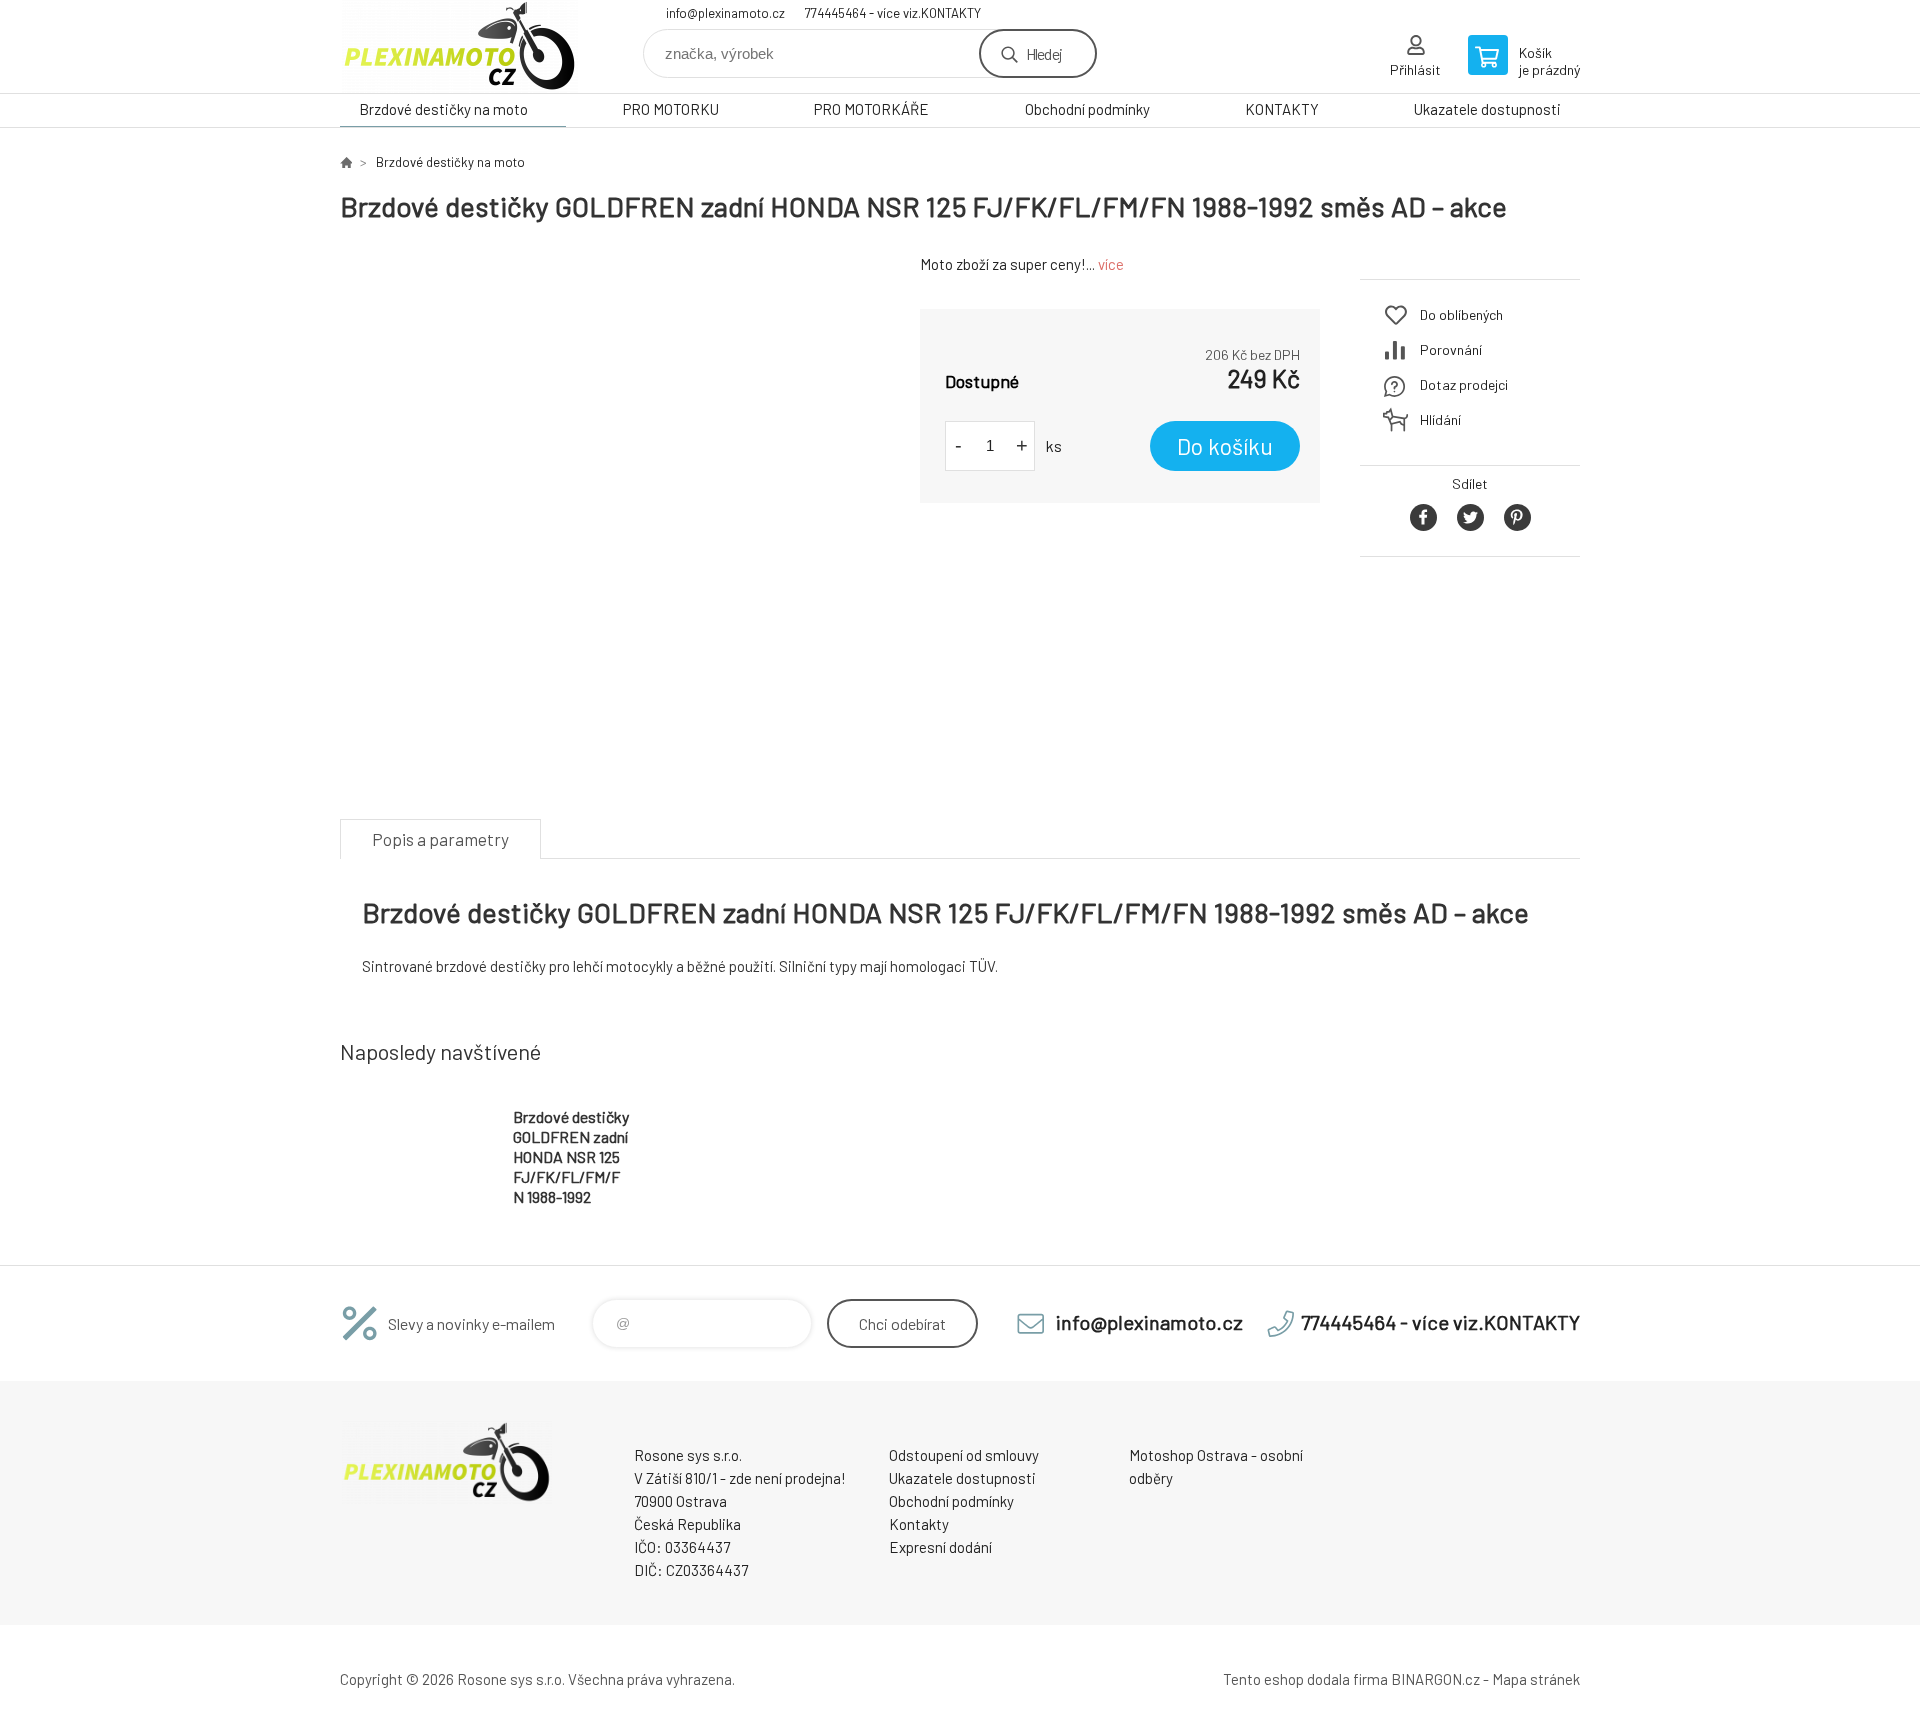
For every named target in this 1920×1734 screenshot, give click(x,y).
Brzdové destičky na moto (443, 109)
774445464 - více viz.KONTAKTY (893, 13)
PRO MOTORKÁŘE (871, 109)
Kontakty (919, 1524)
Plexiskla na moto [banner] (460, 46)
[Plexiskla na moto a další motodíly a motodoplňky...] (346, 162)
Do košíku (1225, 446)
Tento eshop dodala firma (1305, 1679)
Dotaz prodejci (1464, 384)
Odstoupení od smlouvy (964, 1455)
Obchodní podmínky (1087, 109)
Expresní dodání (940, 1547)
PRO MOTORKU (671, 109)
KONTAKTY (1282, 109)
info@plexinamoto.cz (725, 13)
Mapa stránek (1536, 1679)
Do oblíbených (1461, 314)
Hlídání (1440, 419)
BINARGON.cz (1435, 1679)
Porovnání (1451, 349)
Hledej (1044, 53)
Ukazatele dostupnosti (1487, 109)
